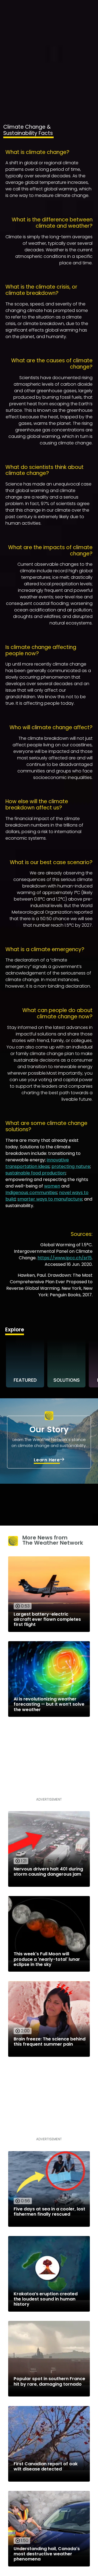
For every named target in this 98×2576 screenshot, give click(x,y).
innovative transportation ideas (37, 1163)
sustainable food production (36, 1173)
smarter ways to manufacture (50, 1199)
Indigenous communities (31, 1193)
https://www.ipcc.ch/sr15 (65, 1258)
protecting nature (71, 1166)
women (52, 1186)
